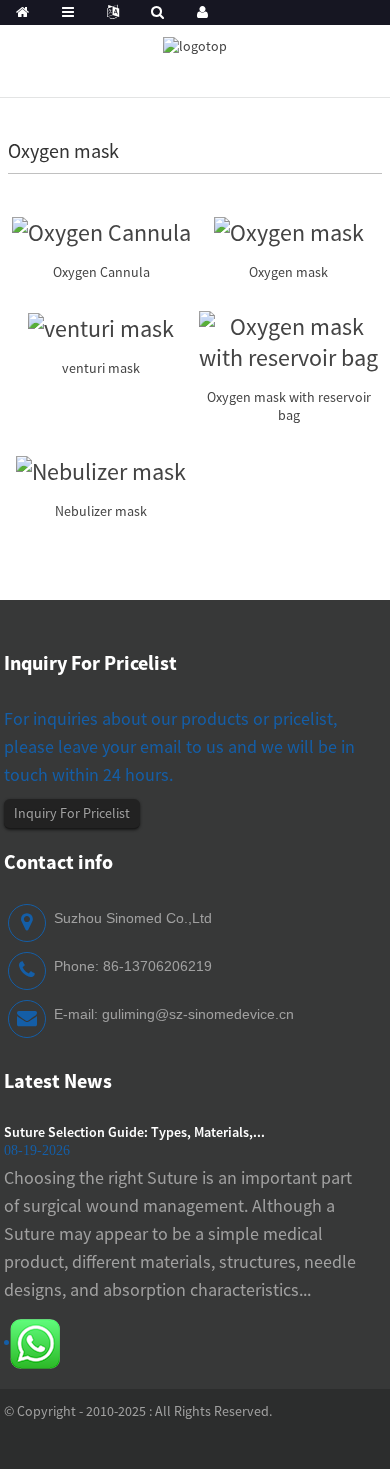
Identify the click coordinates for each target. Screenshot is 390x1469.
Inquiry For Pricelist (72, 813)
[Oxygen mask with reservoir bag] (289, 339)
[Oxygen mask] (289, 229)
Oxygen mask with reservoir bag (289, 406)
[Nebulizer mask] (101, 469)
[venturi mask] (101, 326)
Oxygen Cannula (101, 272)
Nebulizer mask (101, 511)
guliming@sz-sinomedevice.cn (198, 1014)
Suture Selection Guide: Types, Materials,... (134, 1132)
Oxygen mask (288, 272)
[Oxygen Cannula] (101, 229)
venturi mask (101, 368)
